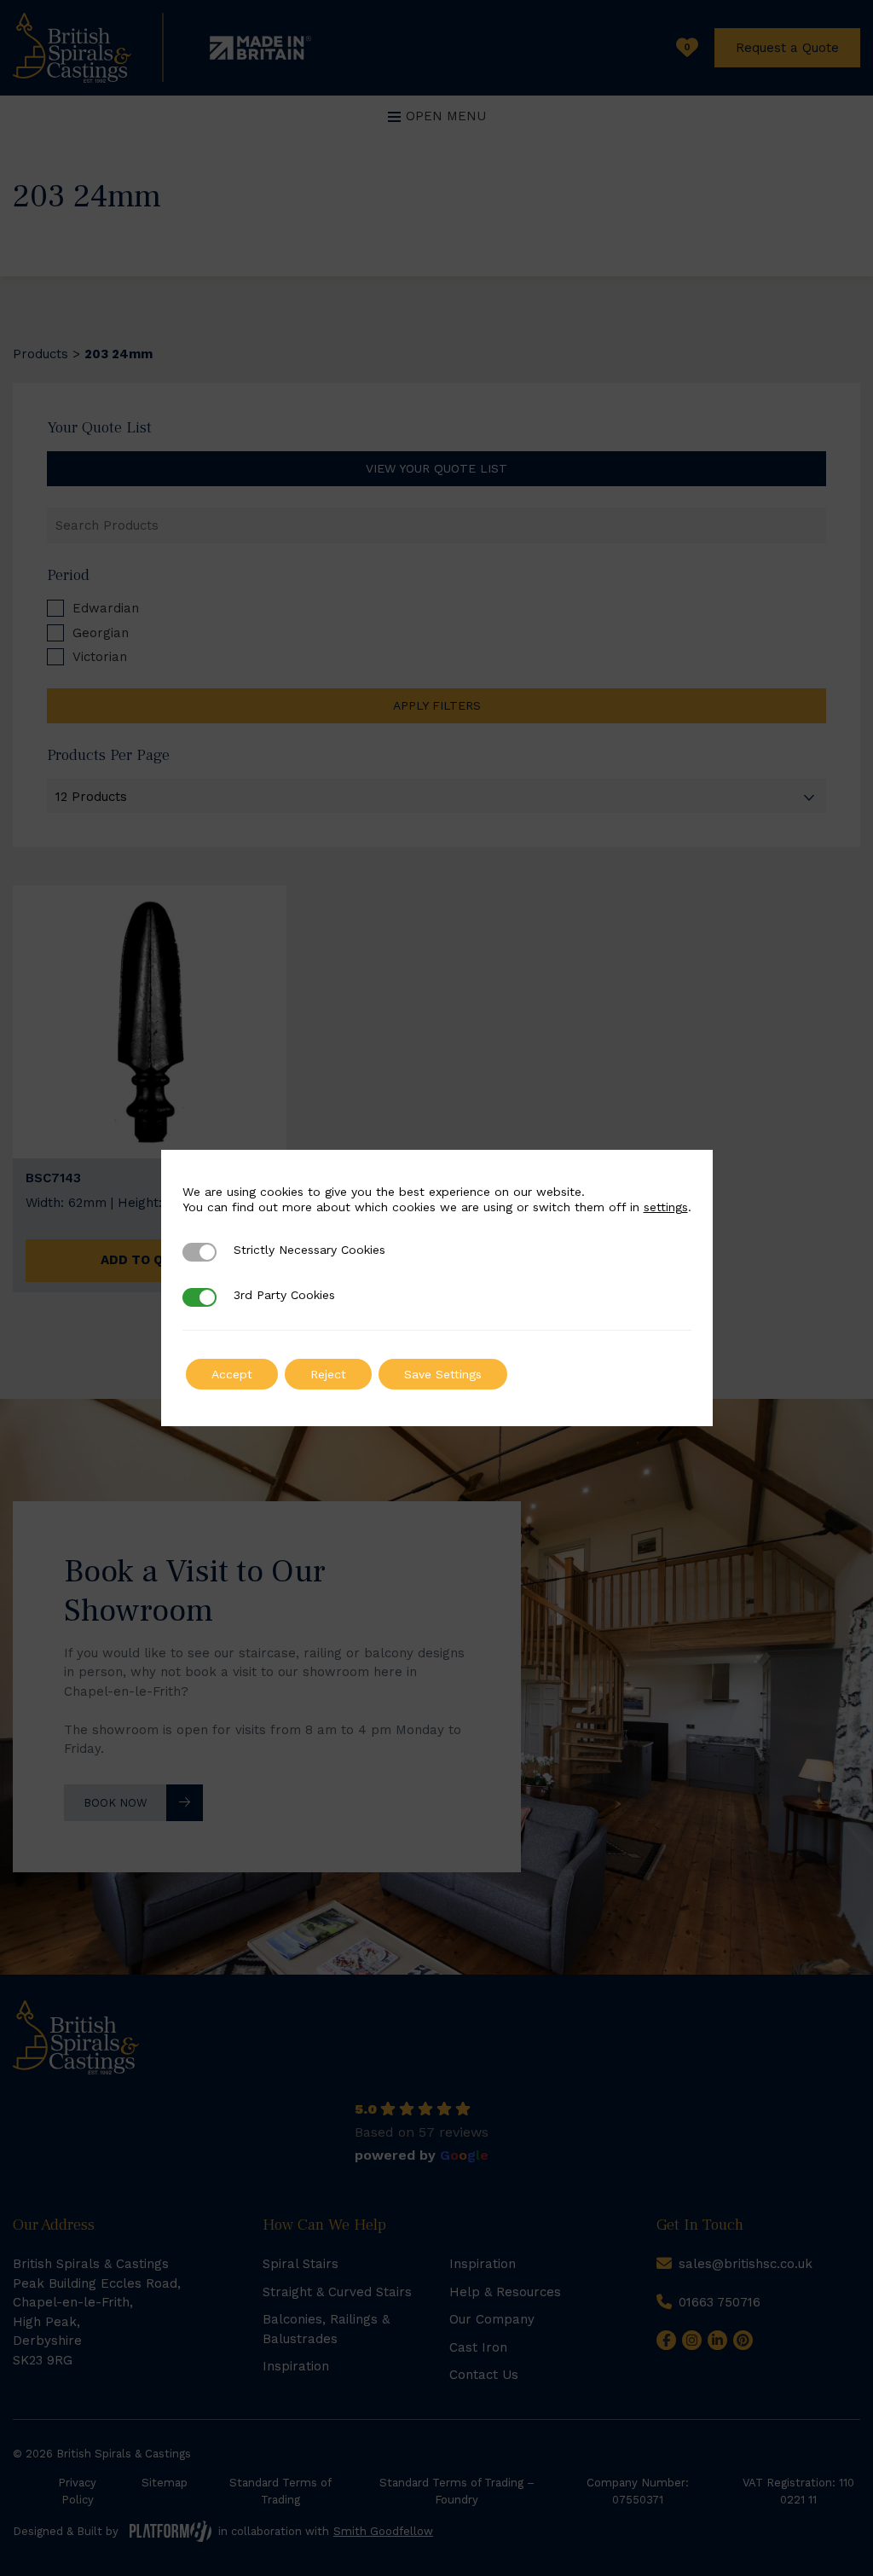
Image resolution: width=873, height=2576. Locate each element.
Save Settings (443, 1374)
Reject (328, 1374)
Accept (232, 1374)
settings (666, 1207)
